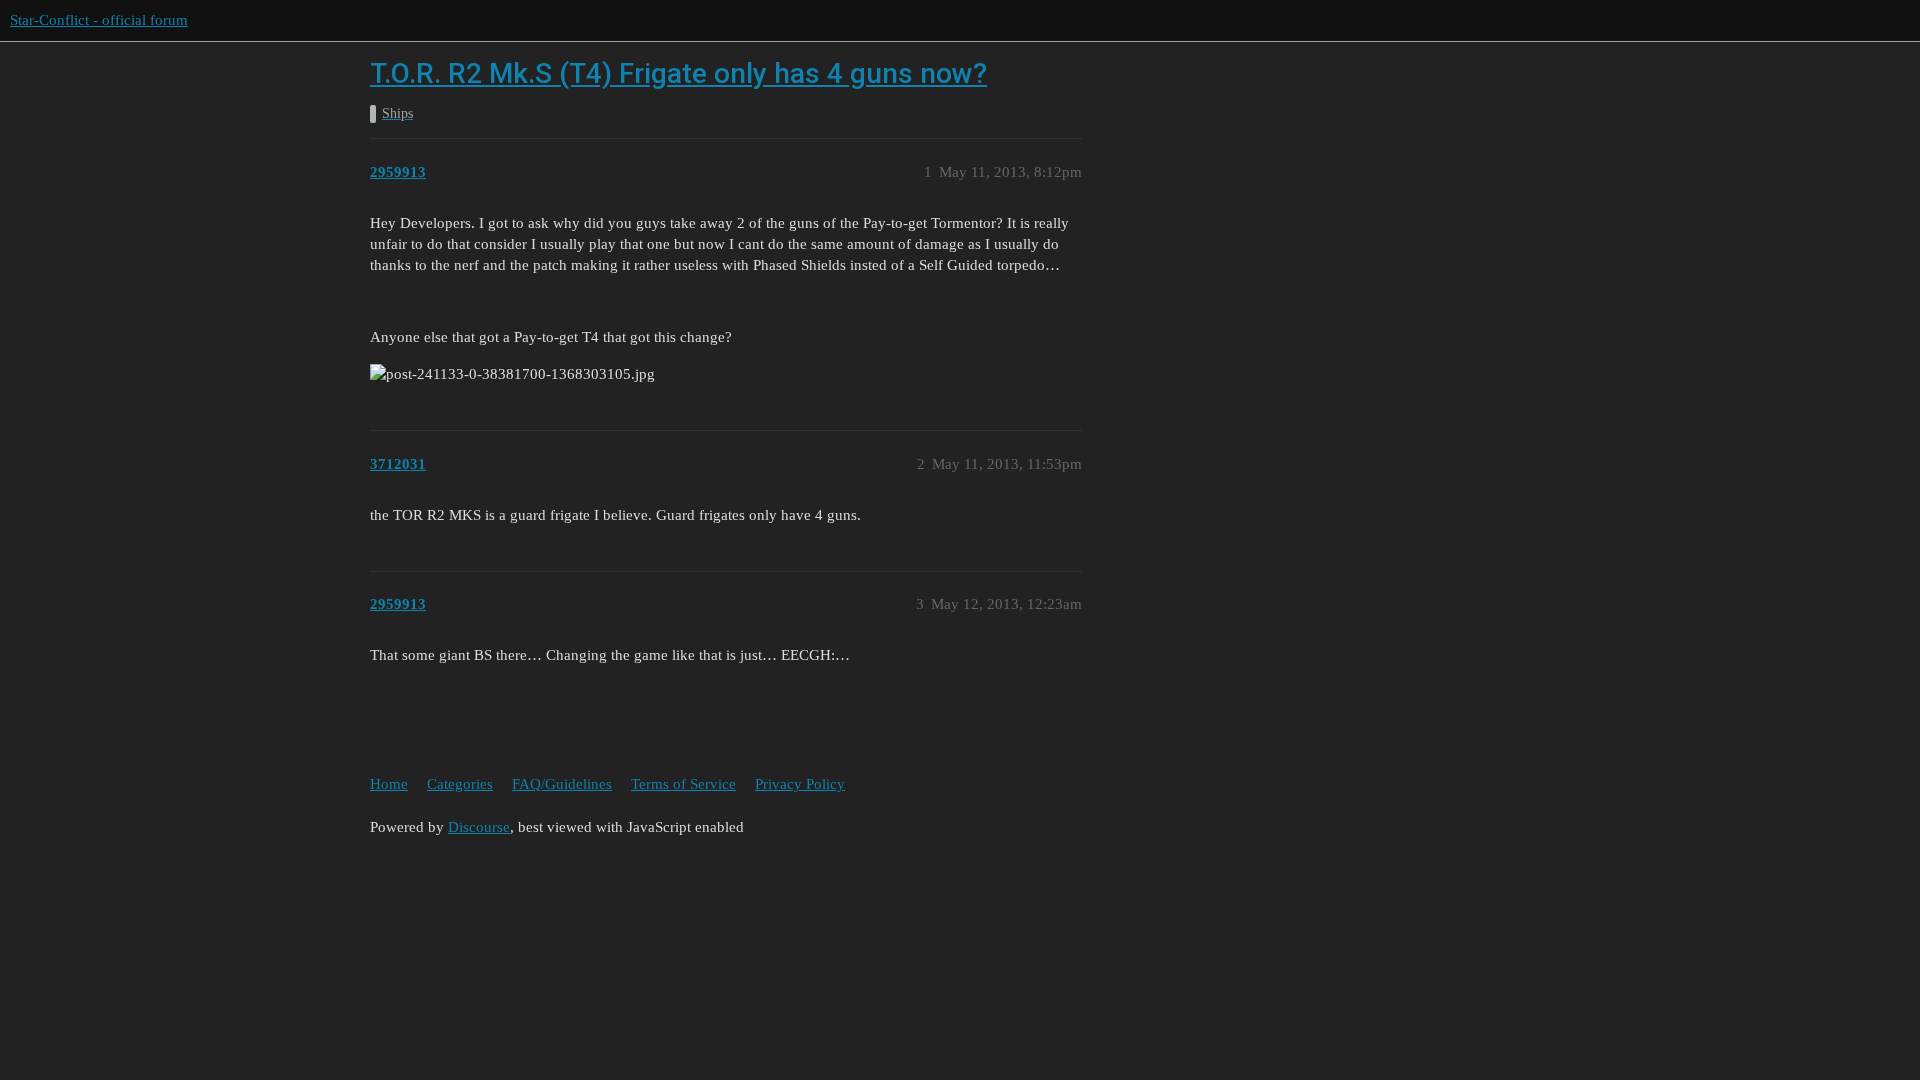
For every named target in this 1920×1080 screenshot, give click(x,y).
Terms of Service (683, 784)
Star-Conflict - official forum (99, 20)
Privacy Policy (800, 784)
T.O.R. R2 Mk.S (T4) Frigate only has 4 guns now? (678, 73)
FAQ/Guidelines (562, 784)
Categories (460, 784)
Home (389, 784)
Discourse (479, 827)
